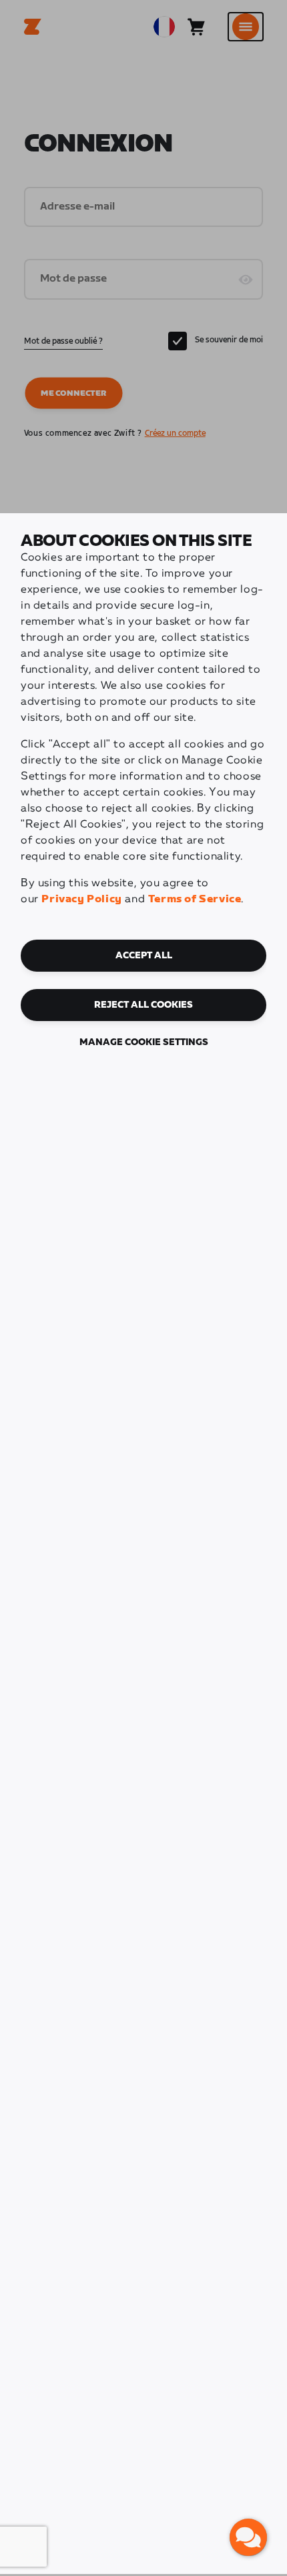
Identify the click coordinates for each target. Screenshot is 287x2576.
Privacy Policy (81, 899)
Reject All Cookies (143, 1005)
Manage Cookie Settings (144, 1042)
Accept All (144, 956)
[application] (248, 2537)
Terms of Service (195, 899)
